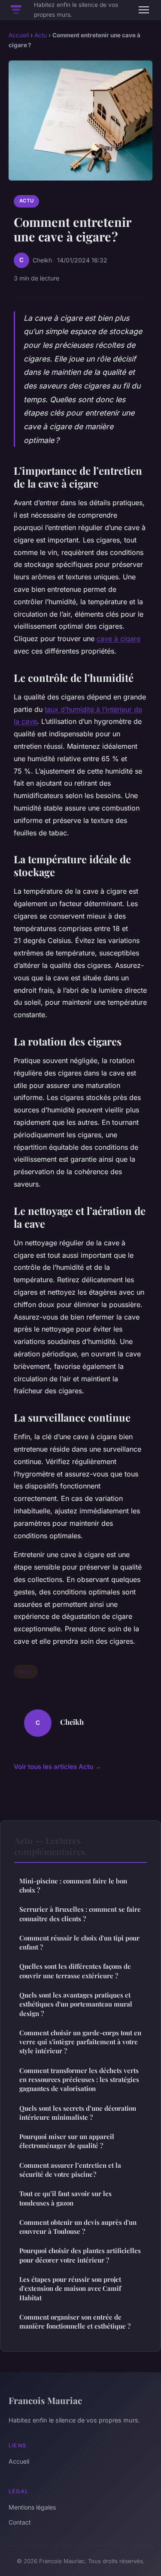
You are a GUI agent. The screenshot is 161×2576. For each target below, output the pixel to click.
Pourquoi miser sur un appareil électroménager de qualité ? (67, 2141)
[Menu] (144, 10)
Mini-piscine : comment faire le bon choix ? (73, 1885)
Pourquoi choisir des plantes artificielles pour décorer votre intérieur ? (80, 2255)
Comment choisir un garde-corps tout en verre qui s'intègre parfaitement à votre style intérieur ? (80, 2042)
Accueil (19, 35)
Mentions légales (32, 2507)
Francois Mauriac (45, 2400)
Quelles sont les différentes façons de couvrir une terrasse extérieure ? (75, 1971)
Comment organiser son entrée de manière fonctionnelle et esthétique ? (75, 2321)
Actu (41, 35)
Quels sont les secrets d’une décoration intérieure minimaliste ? (78, 2113)
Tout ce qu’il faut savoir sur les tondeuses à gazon (65, 2198)
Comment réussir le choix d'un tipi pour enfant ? (79, 1942)
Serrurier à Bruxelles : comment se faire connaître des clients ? (80, 1914)
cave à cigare (118, 639)
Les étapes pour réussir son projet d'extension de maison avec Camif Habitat (70, 2288)
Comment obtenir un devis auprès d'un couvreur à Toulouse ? (78, 2227)
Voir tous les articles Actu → (58, 1767)
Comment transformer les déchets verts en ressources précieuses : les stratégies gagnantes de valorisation (79, 2080)
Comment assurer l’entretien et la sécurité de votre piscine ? (70, 2170)
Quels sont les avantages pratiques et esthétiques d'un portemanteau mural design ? (76, 2004)
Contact (20, 2522)
